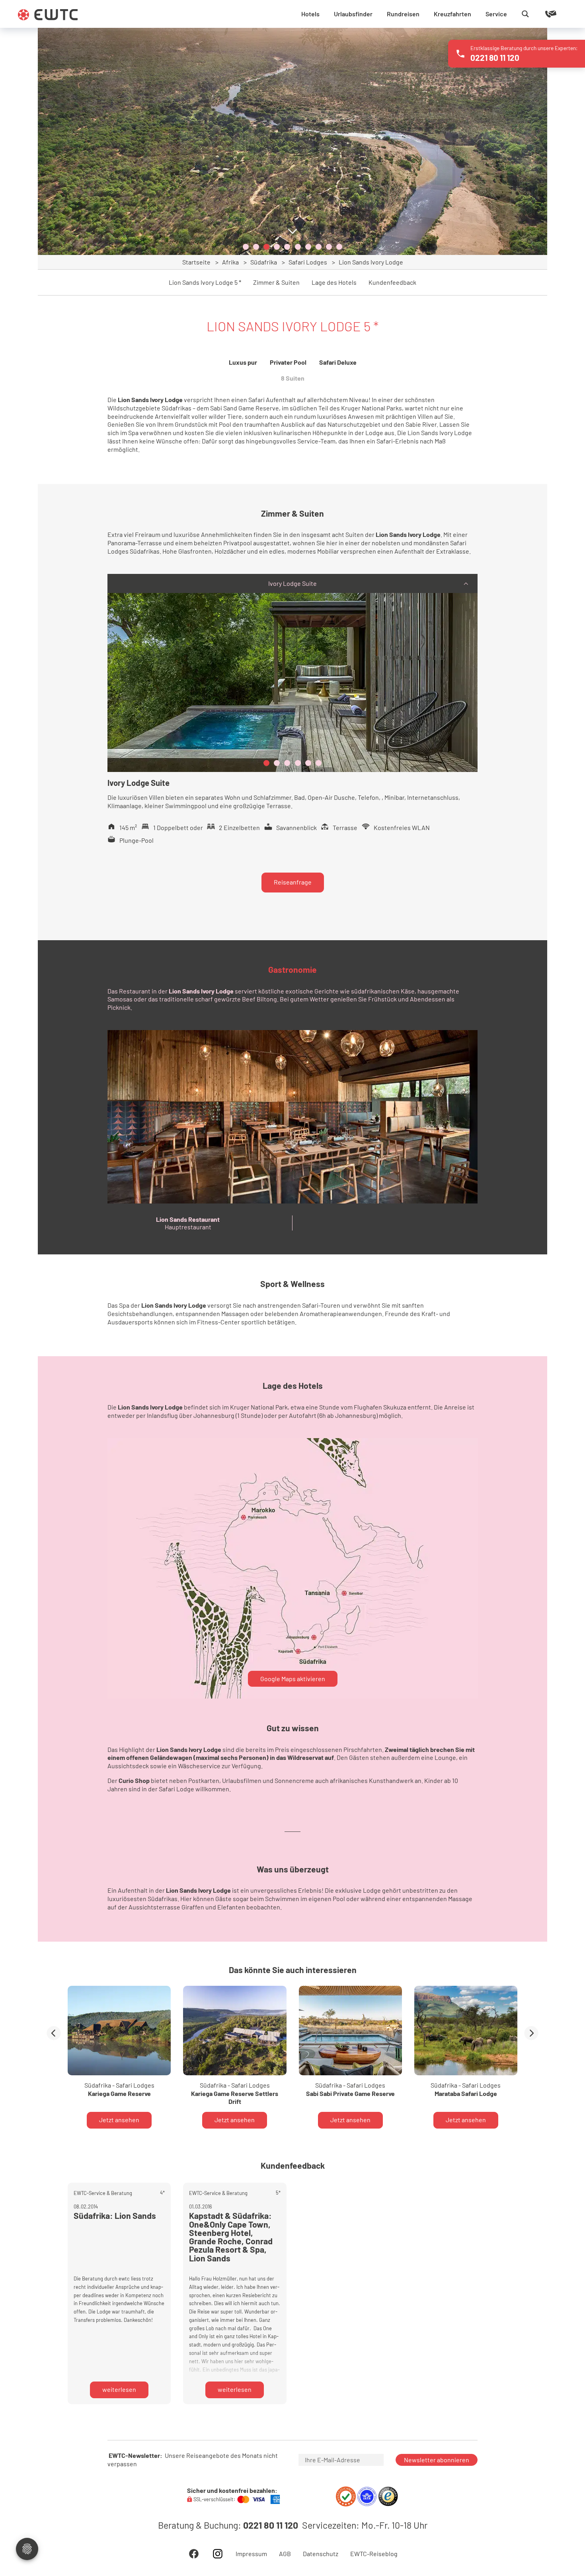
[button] (246, 247)
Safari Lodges (308, 262)
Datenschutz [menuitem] (321, 2554)
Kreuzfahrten (452, 14)
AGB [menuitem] (285, 2554)
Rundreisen (403, 14)
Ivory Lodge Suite (292, 583)
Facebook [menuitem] (194, 2554)
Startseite (196, 262)
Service (496, 14)
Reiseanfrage (293, 882)
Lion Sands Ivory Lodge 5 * (205, 282)
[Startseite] (48, 15)
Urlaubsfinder (353, 14)
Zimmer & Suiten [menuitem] (276, 282)
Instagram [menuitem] (218, 2554)
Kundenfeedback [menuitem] (392, 282)
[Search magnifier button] (525, 14)
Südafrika (264, 262)
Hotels (310, 14)
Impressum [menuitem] (251, 2554)
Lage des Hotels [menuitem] (334, 282)
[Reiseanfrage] (539, 14)
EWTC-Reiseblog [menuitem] (374, 2554)
